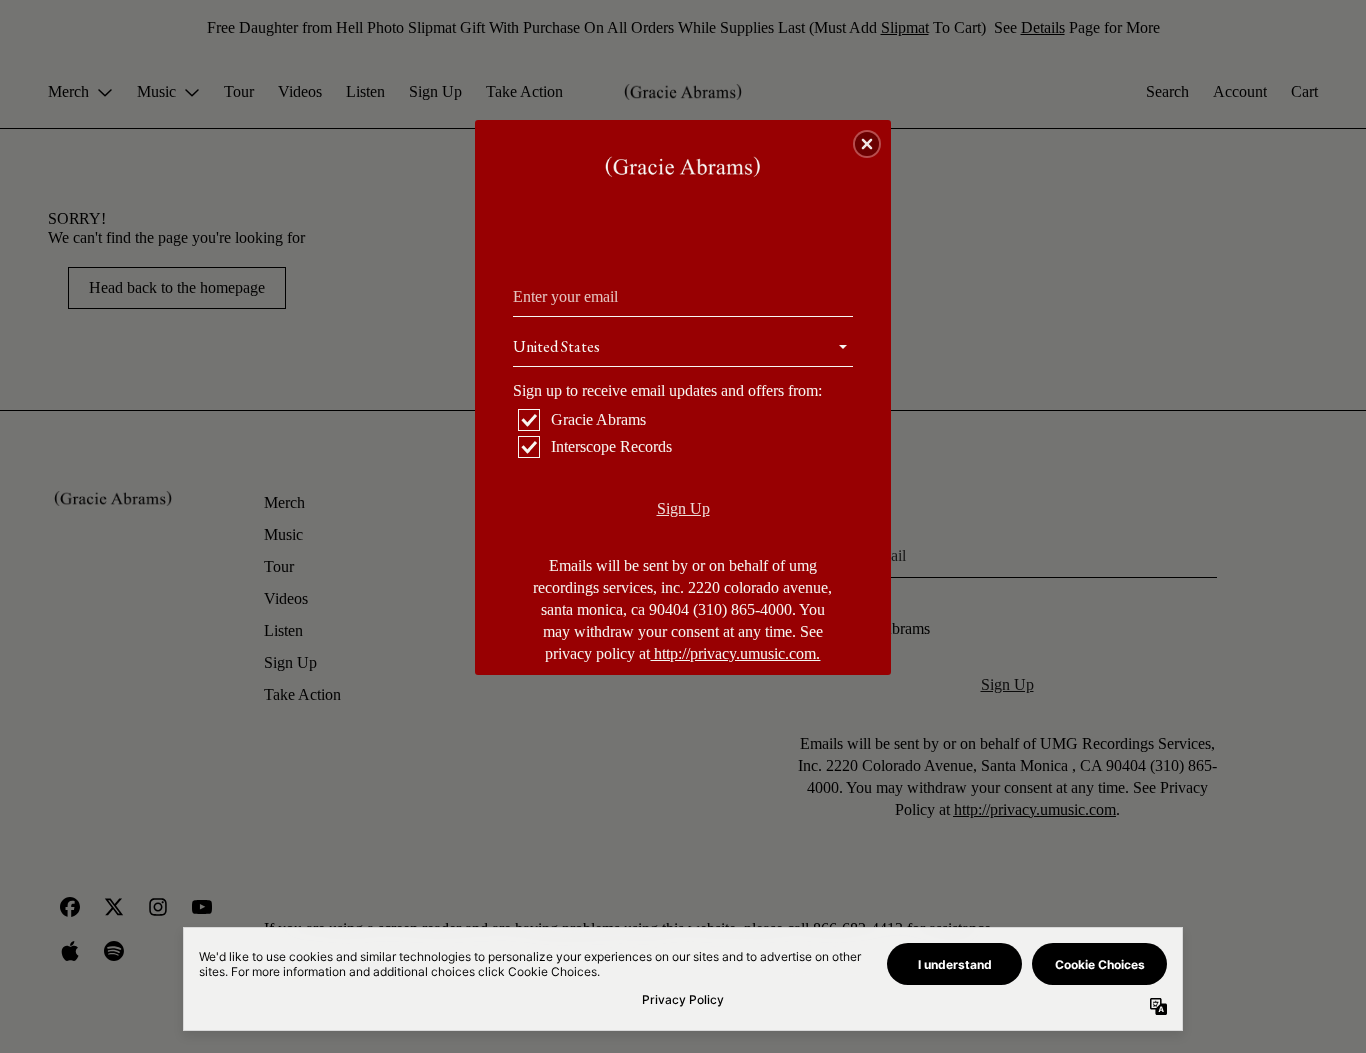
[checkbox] (685, 420)
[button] (867, 144)
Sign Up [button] (683, 508)
